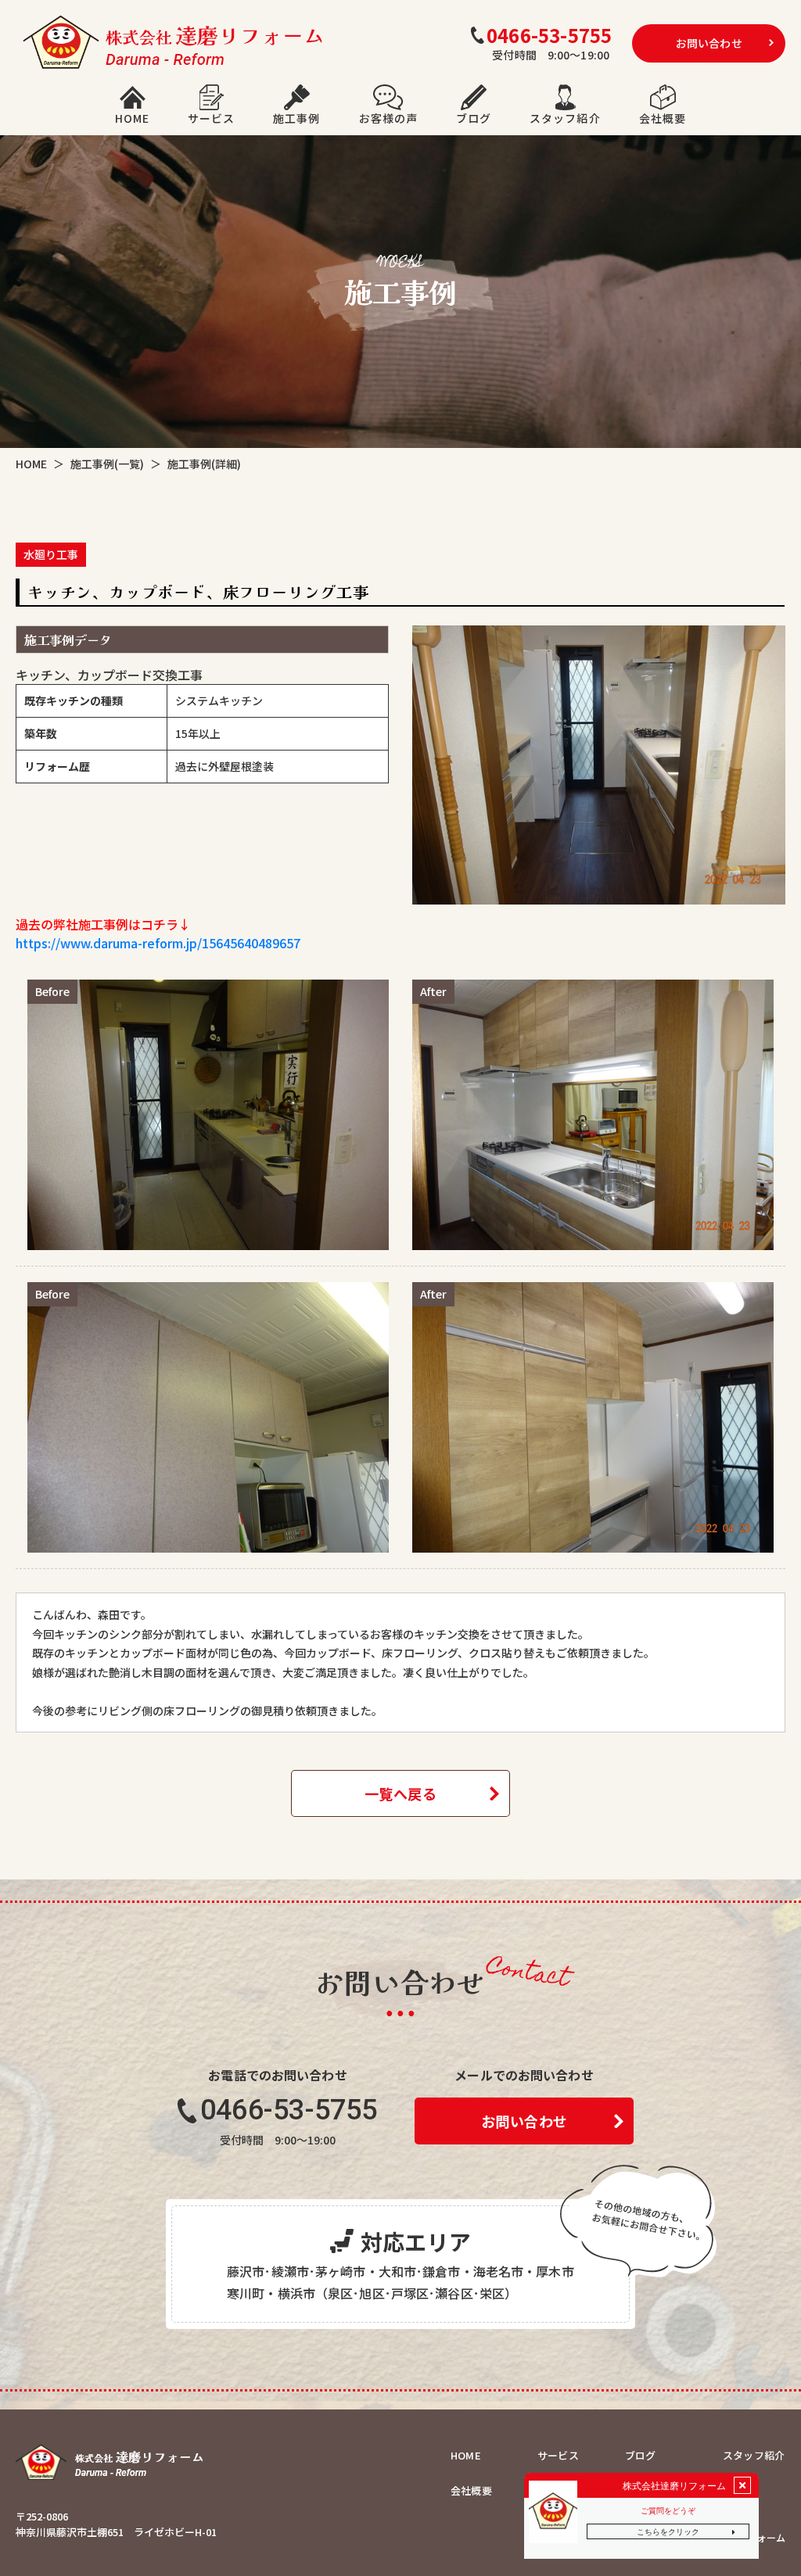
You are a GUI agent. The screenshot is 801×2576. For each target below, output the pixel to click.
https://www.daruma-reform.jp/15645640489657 (158, 943)
